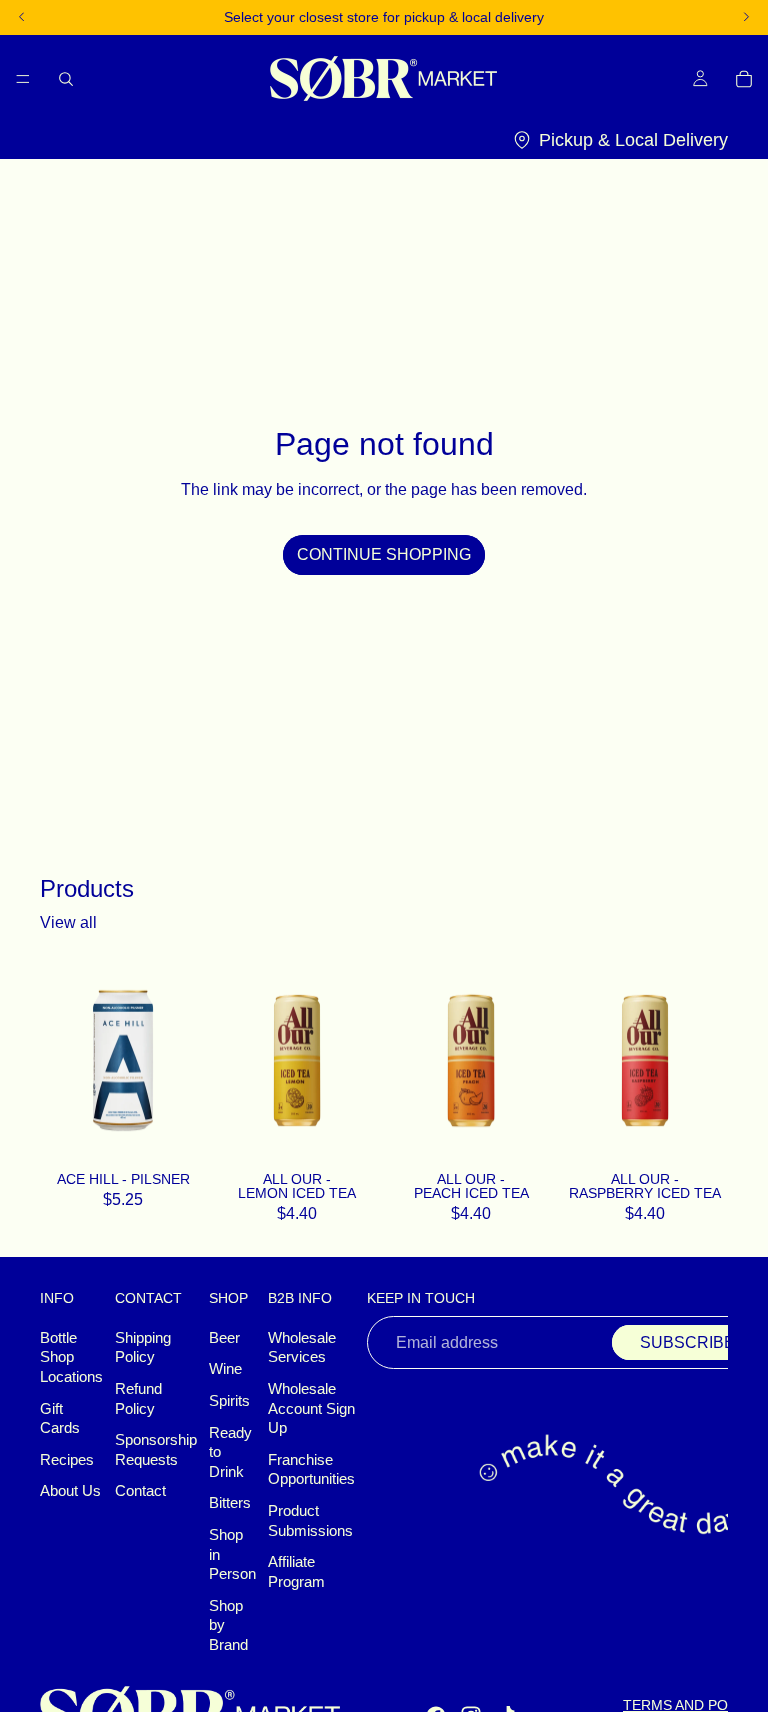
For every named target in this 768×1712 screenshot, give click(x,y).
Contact (140, 1491)
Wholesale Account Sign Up (311, 1408)
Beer (224, 1338)
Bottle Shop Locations (71, 1357)
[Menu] (23, 78)
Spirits (229, 1401)
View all (68, 922)
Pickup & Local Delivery (633, 140)
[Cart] (744, 78)
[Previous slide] (236, 1060)
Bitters (230, 1503)
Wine (225, 1369)
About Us (70, 1491)
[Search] (66, 78)
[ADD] (180, 1138)
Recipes (67, 1460)
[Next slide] (358, 1060)
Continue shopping (384, 554)
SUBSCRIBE (687, 1342)
